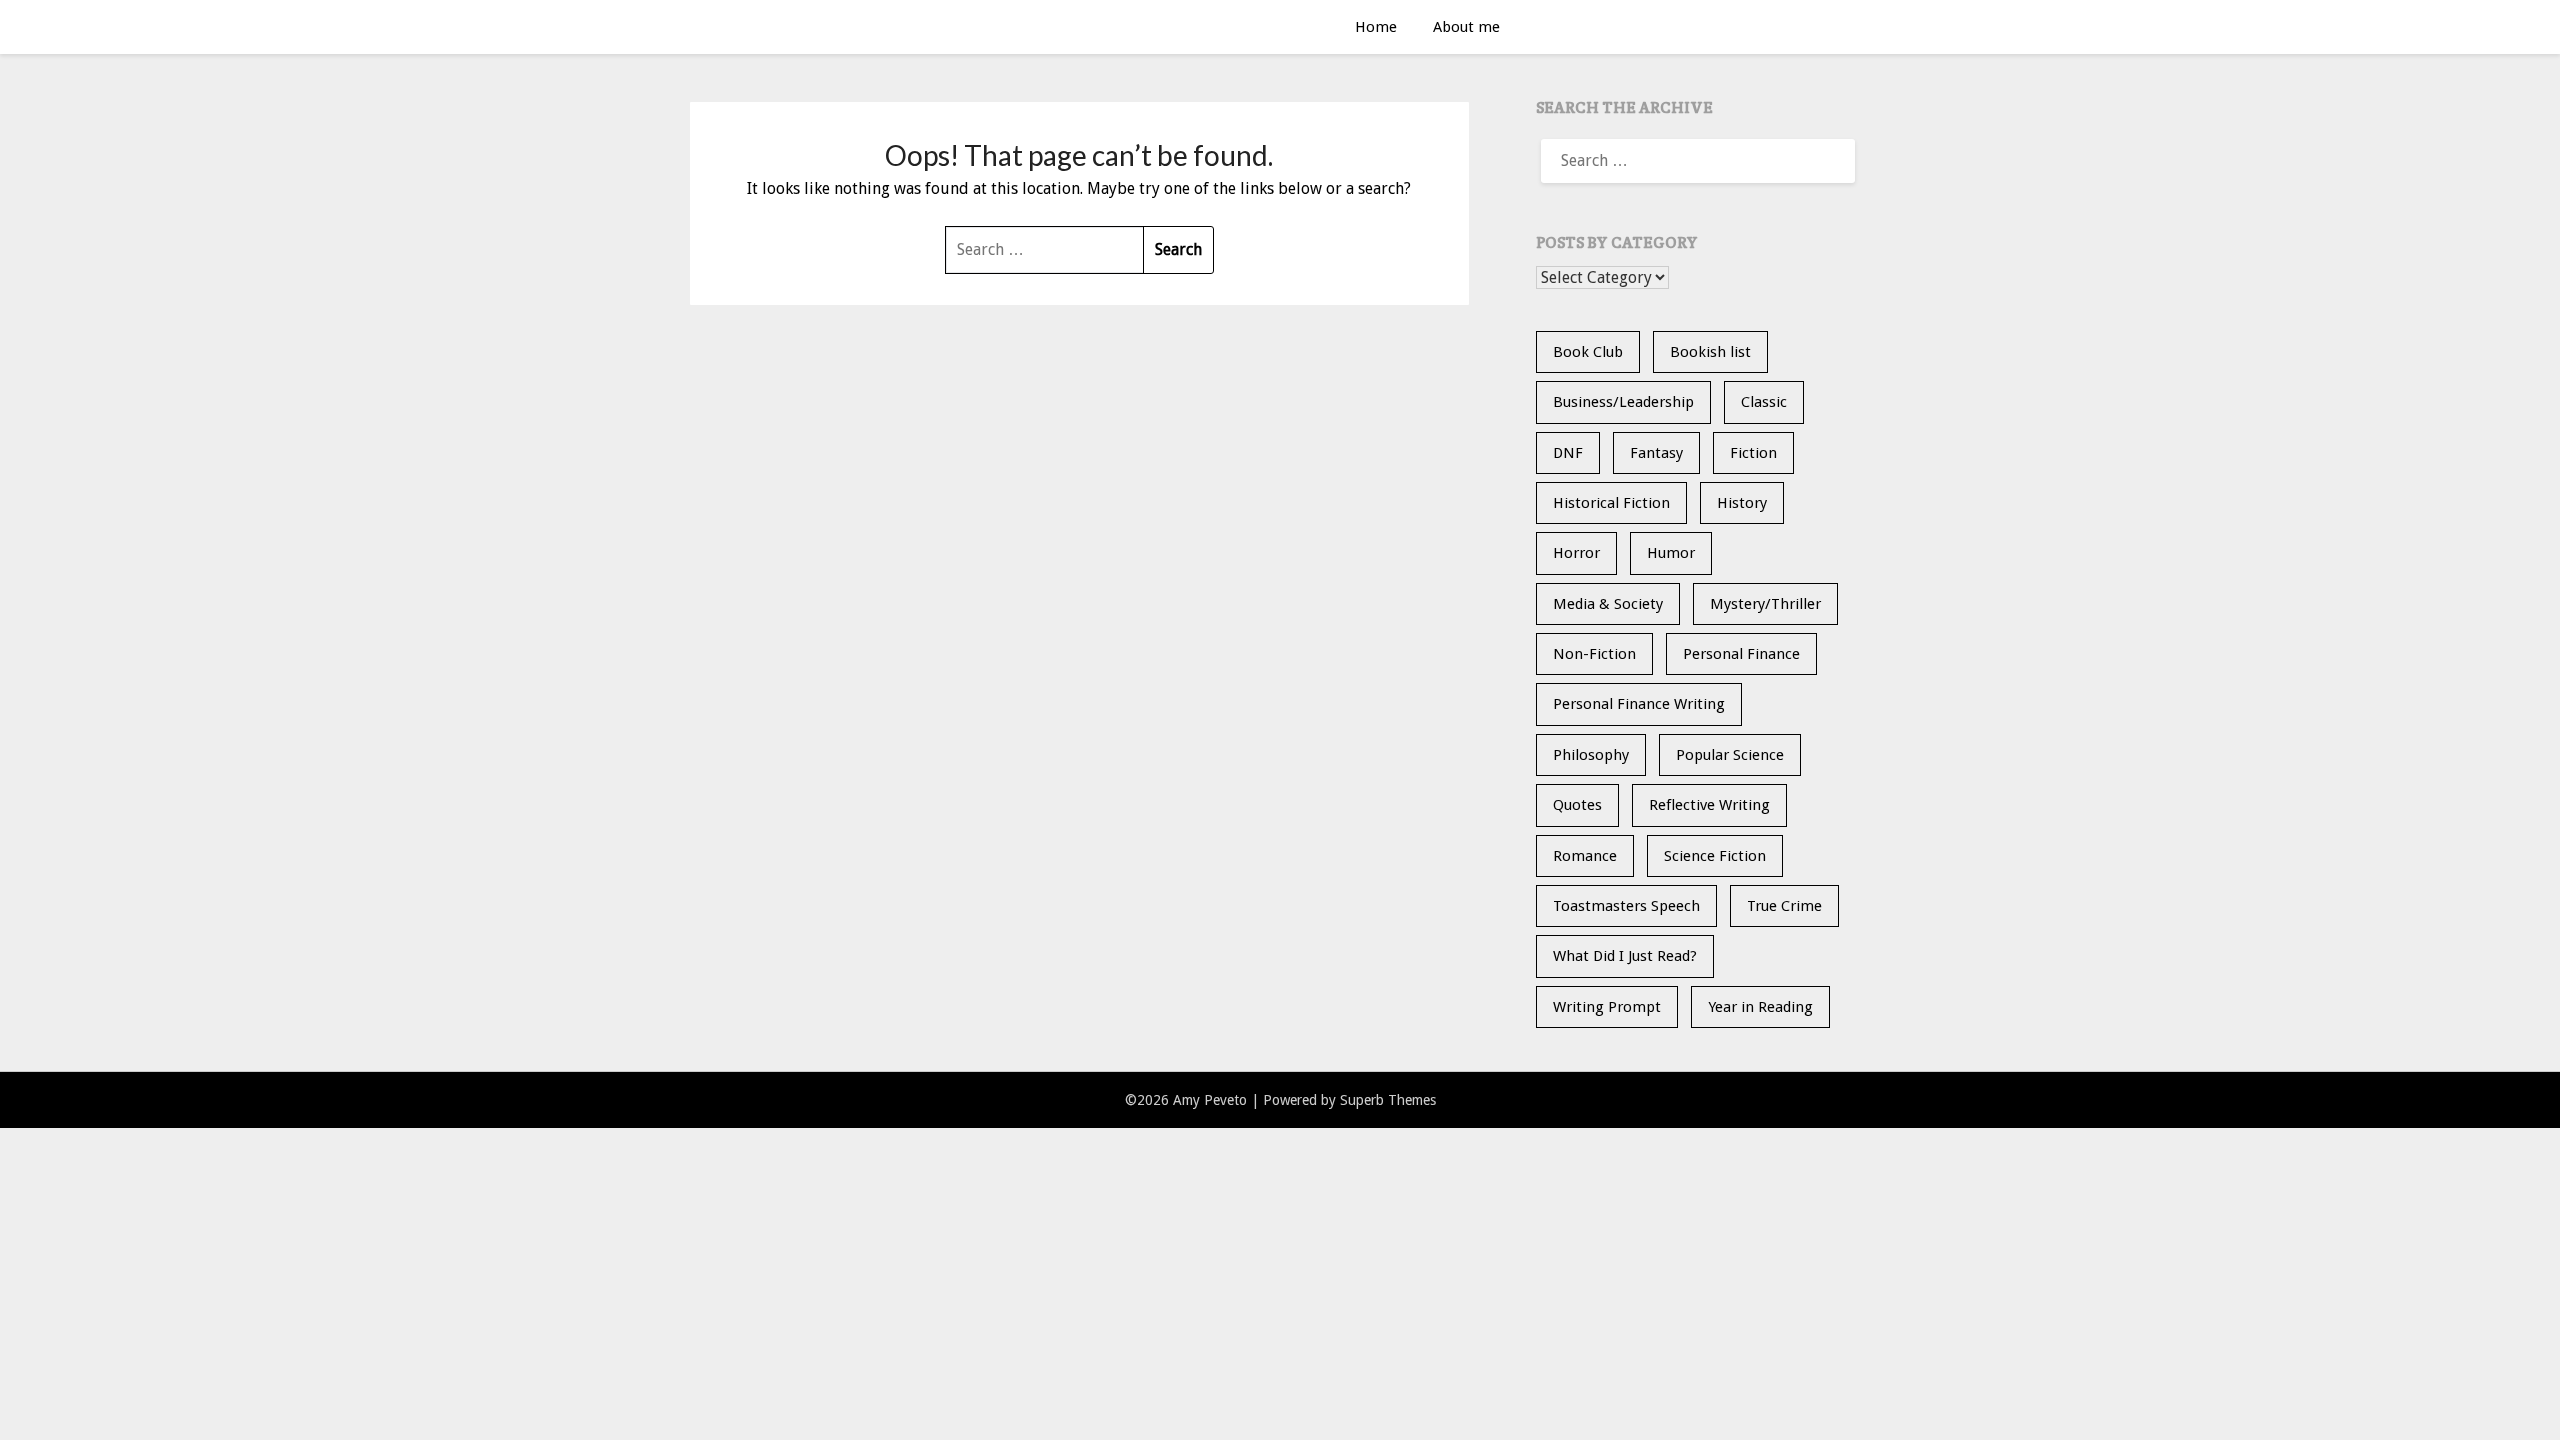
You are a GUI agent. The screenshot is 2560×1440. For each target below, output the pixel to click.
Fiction (1753, 453)
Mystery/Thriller (1765, 604)
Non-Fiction (1594, 654)
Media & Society (1608, 604)
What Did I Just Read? (1625, 956)
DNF (1568, 453)
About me (1466, 27)
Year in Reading (1760, 1007)
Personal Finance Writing (1639, 704)
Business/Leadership (1623, 402)
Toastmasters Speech (1626, 906)
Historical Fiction (1611, 503)
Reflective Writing (1709, 805)
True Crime (1784, 906)
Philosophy (1591, 755)
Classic (1764, 402)
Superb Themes (1388, 1100)
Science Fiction (1715, 856)
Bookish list (1710, 352)
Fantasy (1656, 453)
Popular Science (1730, 755)
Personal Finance (1741, 654)
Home (1376, 27)
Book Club (1588, 352)
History (1742, 503)
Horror (1576, 553)
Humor (1671, 553)
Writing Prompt (1607, 1007)
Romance (1585, 856)
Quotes (1577, 805)
